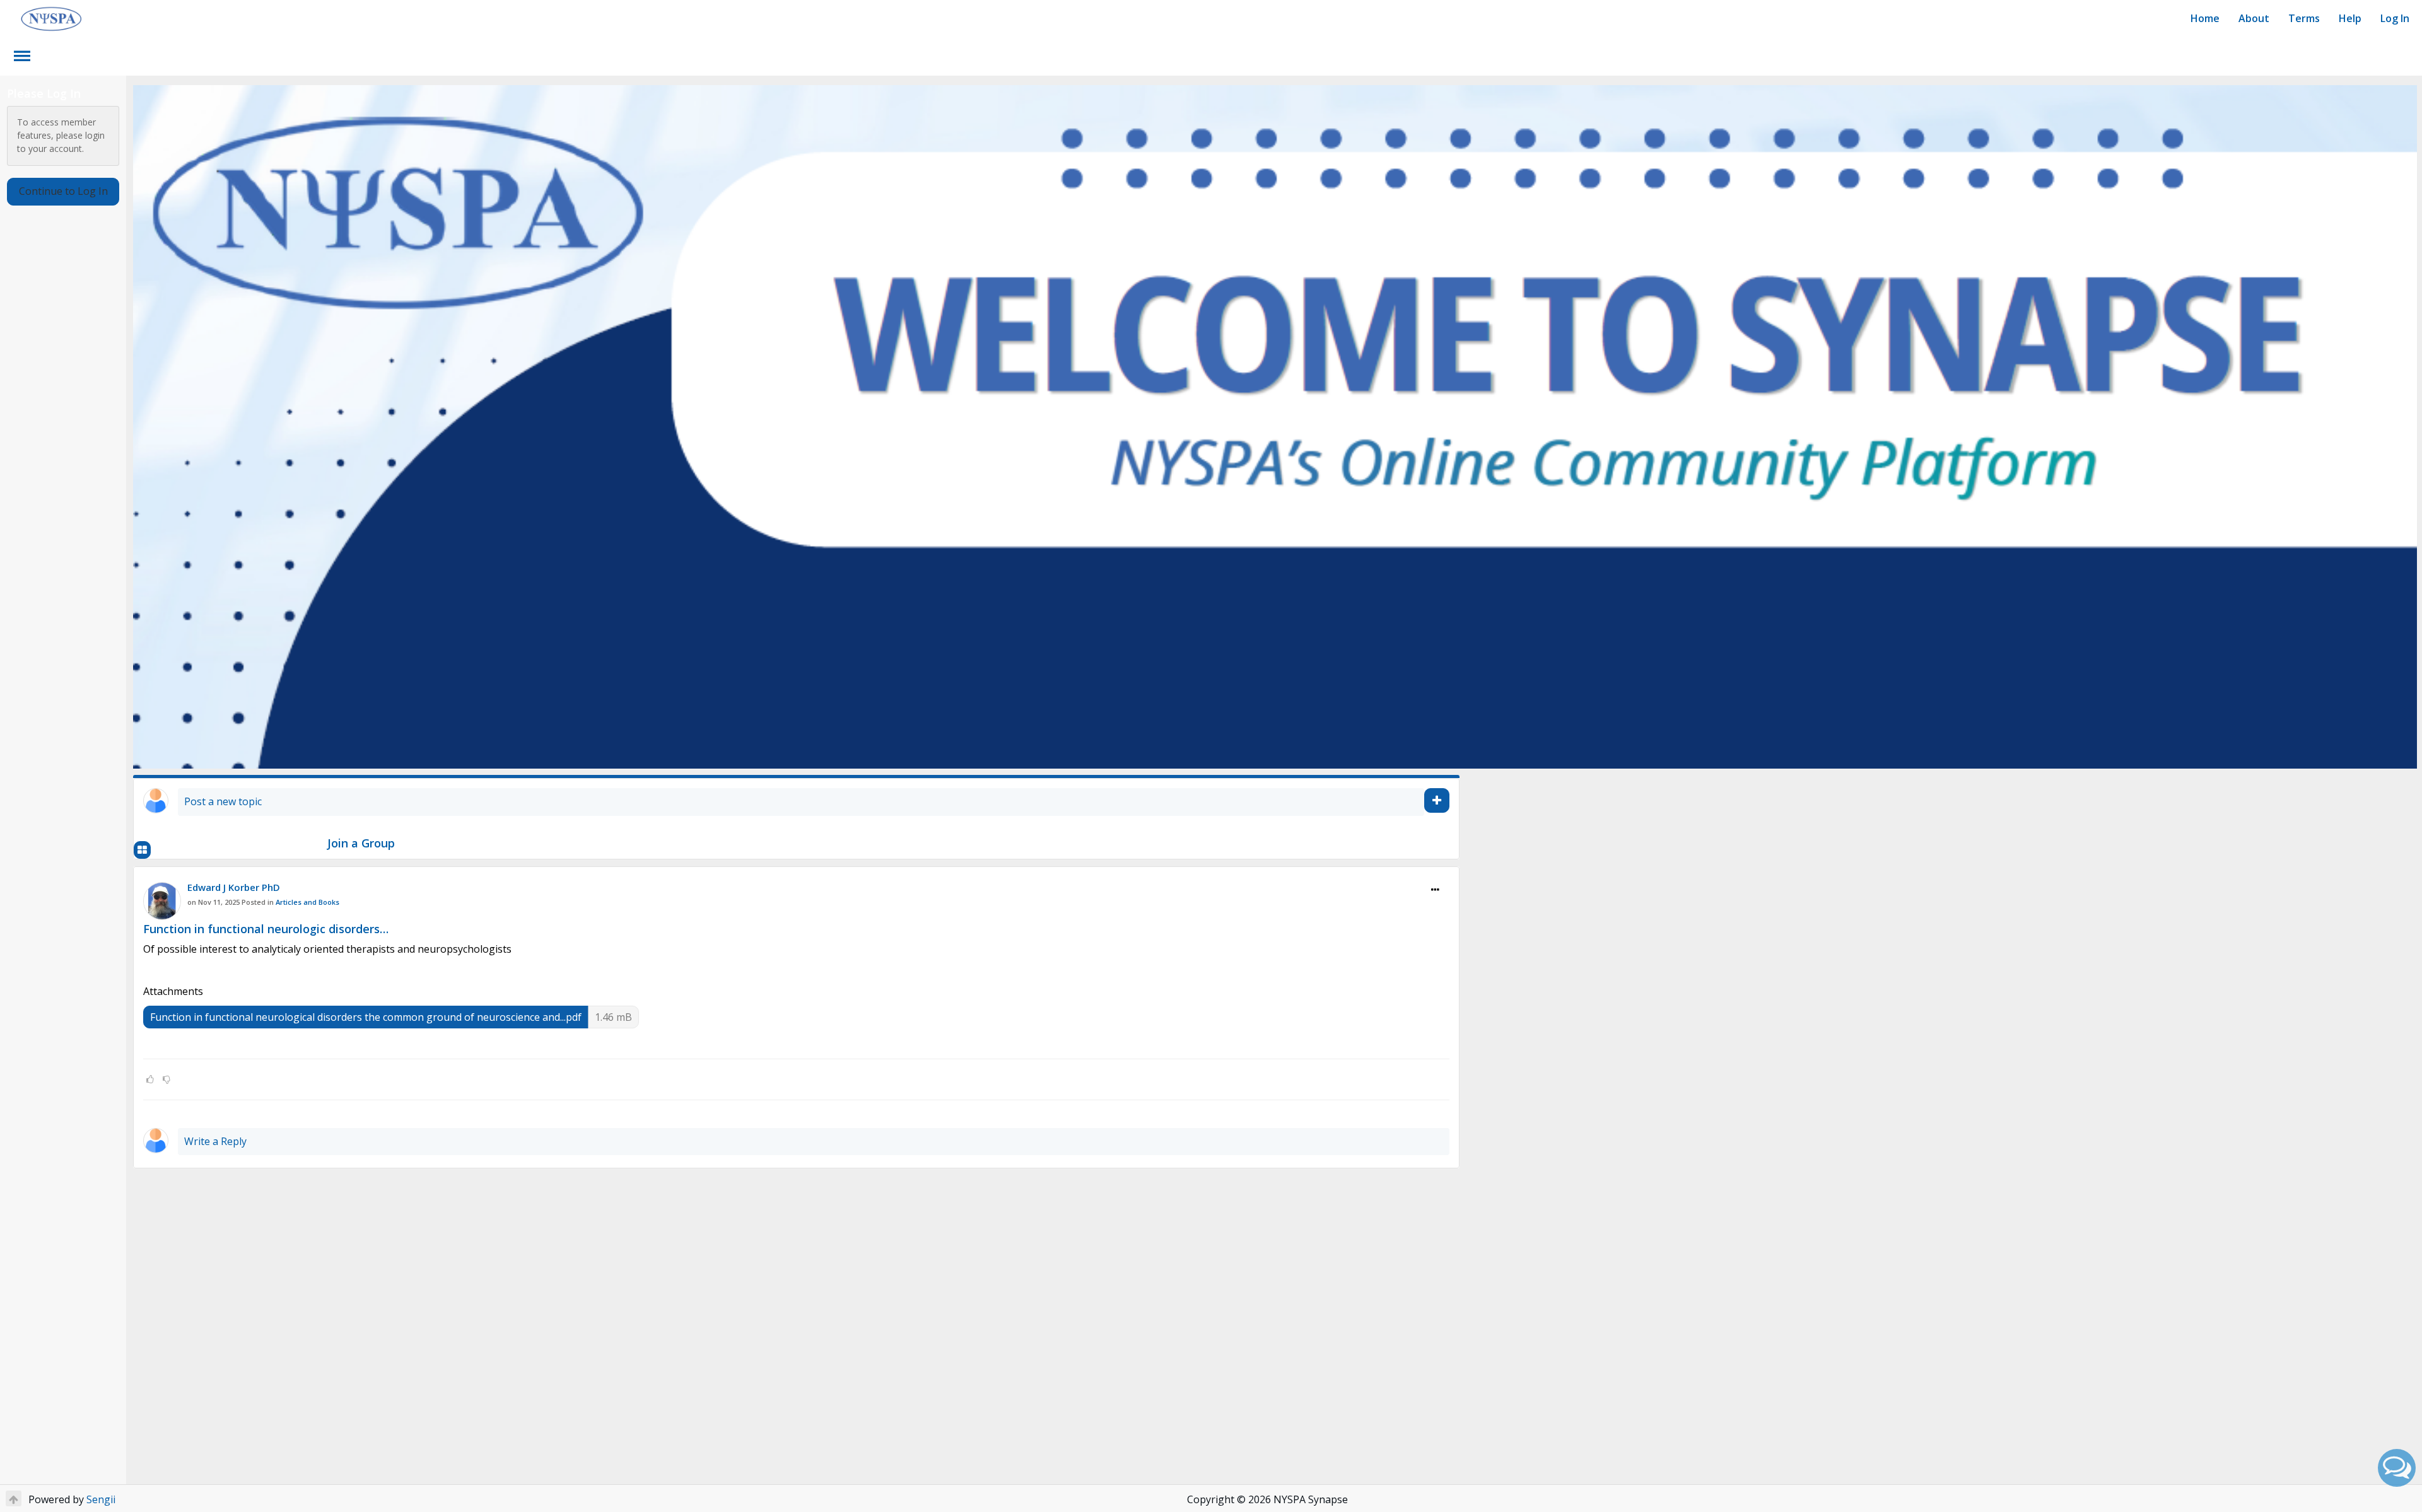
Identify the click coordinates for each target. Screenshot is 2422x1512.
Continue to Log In (63, 191)
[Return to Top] (14, 1498)
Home (2205, 18)
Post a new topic (223, 801)
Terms (2304, 18)
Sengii (101, 1499)
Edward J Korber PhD (234, 887)
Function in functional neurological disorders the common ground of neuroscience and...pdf (366, 1017)
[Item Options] (1435, 890)
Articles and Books (307, 902)
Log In (2395, 18)
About (2254, 18)
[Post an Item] (1437, 800)
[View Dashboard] (142, 850)
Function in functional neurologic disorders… (266, 929)
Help (2350, 18)
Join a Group (361, 843)
